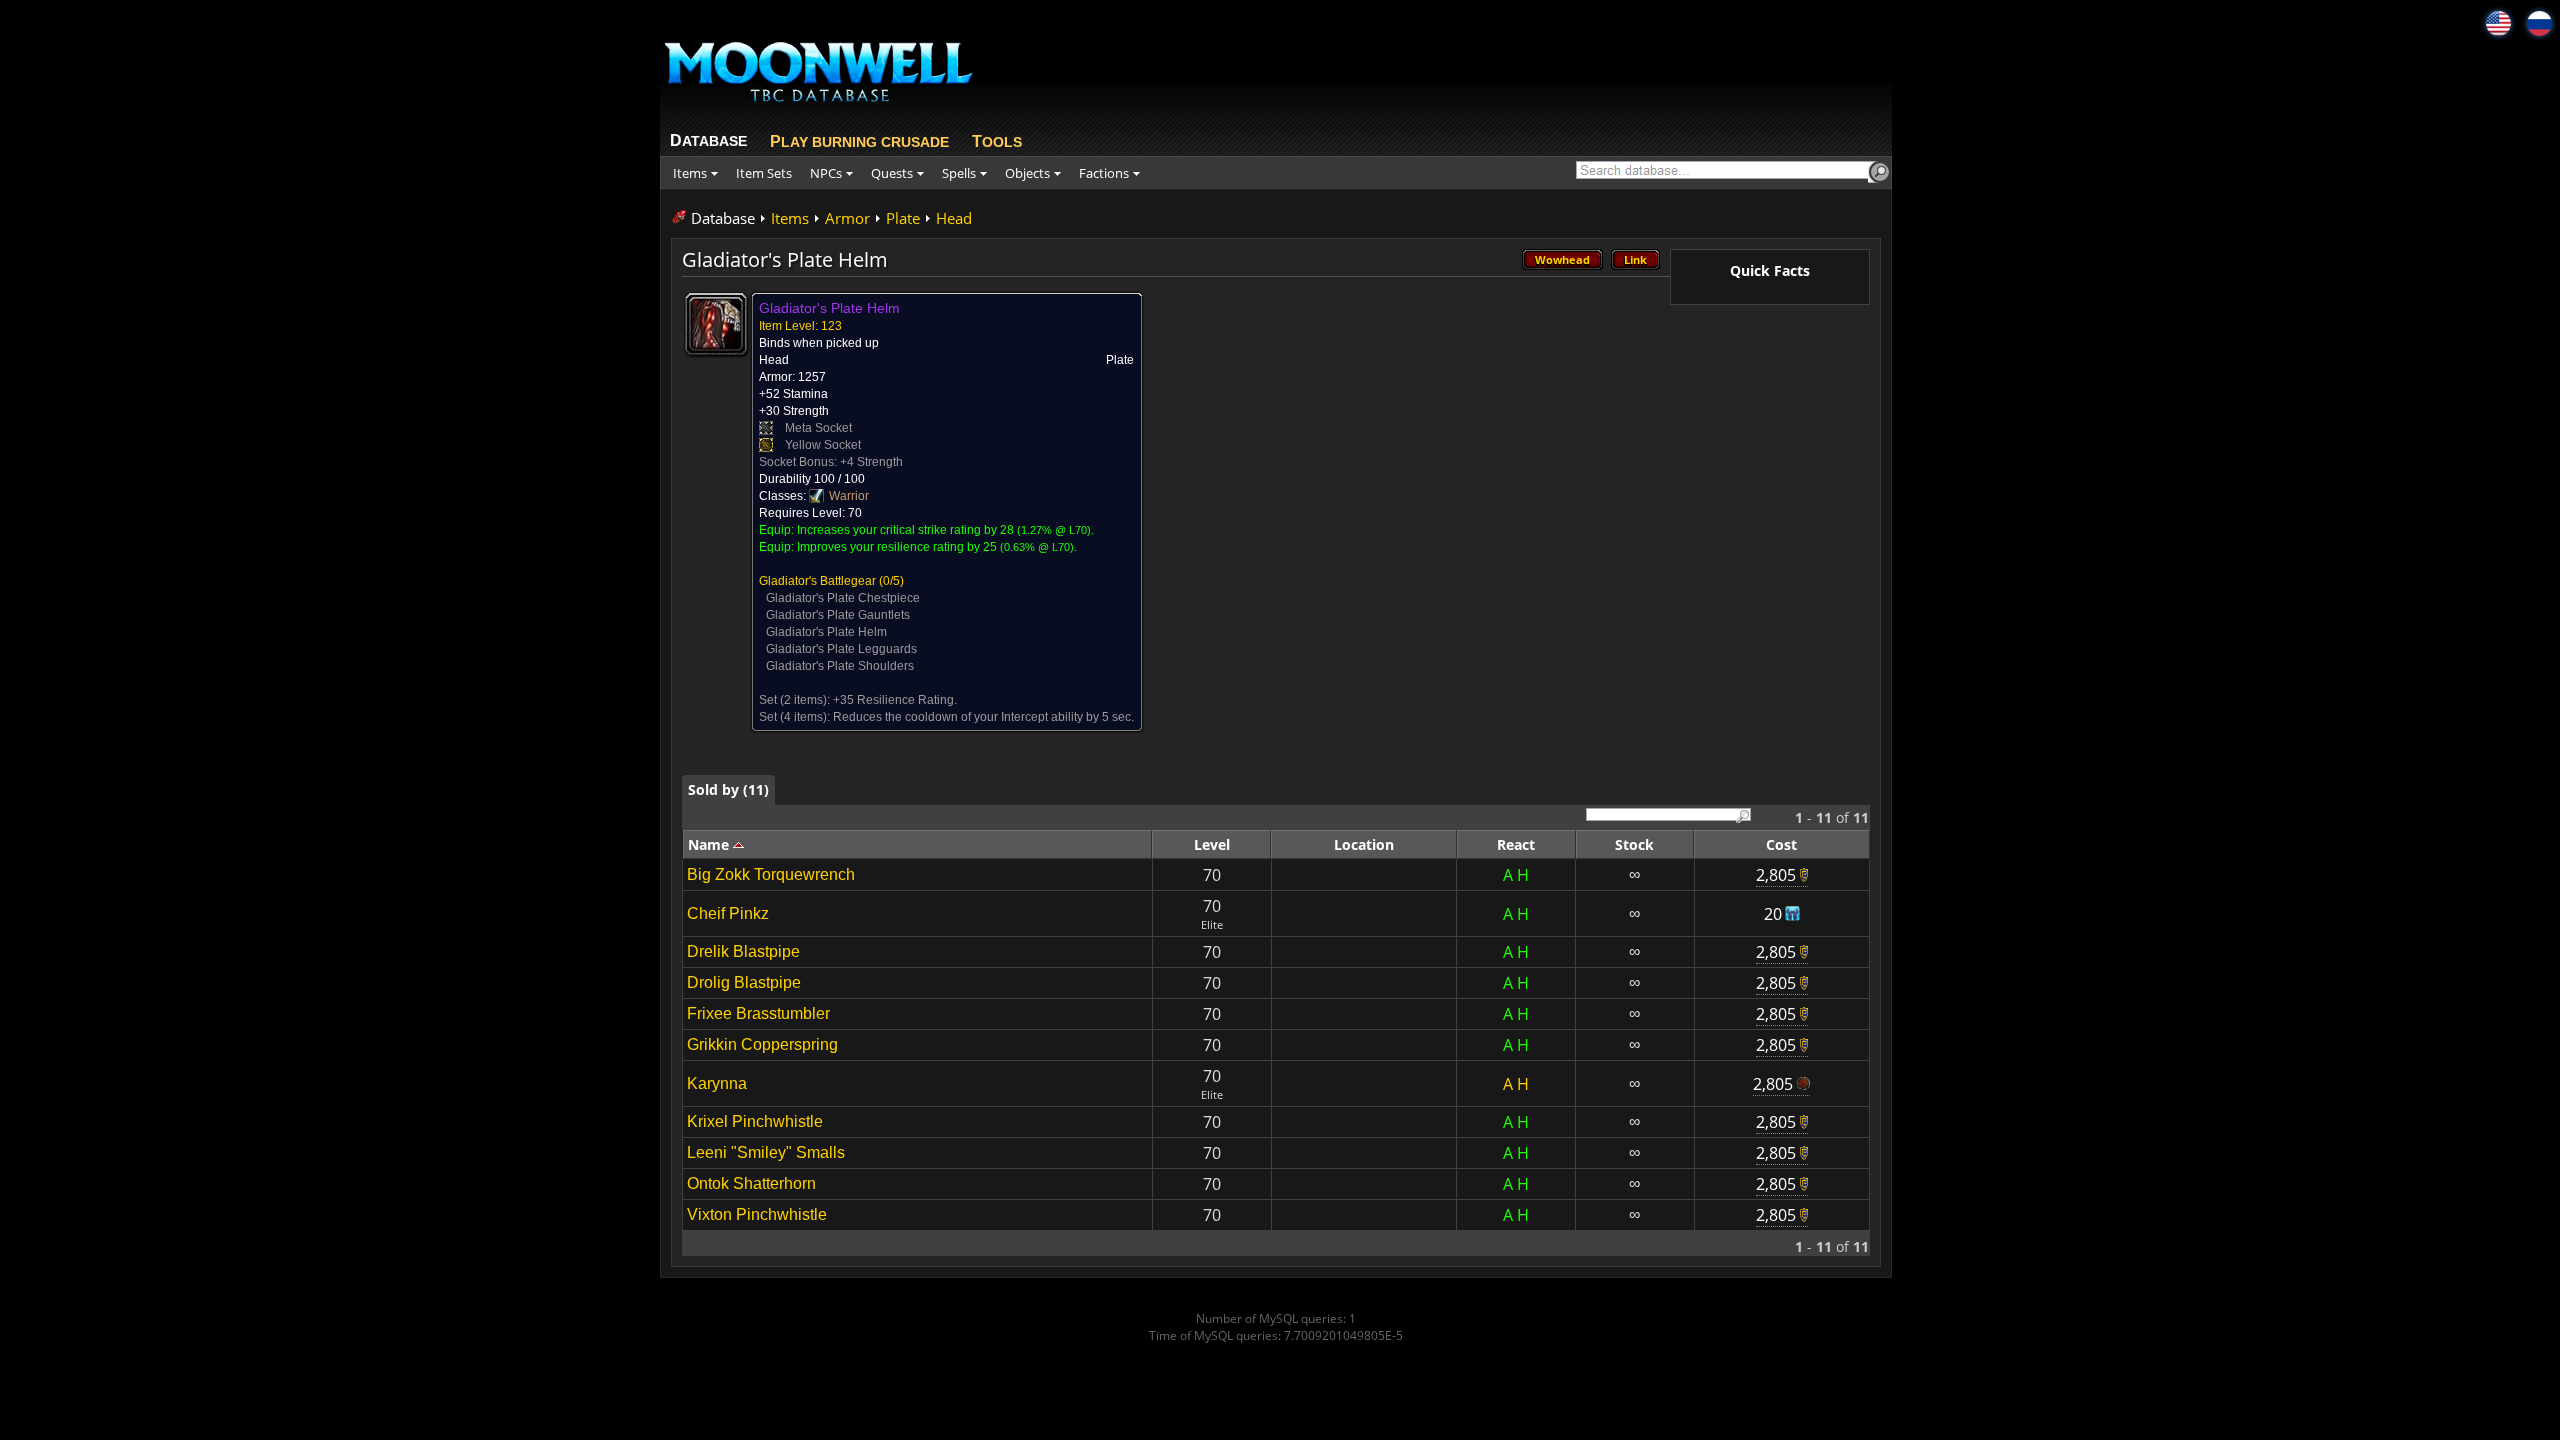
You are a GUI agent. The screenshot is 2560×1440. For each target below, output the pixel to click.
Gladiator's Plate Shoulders (840, 666)
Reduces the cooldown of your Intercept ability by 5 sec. (983, 717)
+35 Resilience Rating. (895, 700)
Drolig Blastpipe (744, 982)
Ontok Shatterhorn (751, 1183)
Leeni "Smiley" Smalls (766, 1152)
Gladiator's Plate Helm (826, 632)
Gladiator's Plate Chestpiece (843, 598)
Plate (903, 218)
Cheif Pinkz (728, 913)
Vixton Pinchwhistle (757, 1214)
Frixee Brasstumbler (758, 1013)
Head (954, 218)
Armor (847, 218)
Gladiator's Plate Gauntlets (838, 615)
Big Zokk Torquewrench (771, 874)
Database (723, 218)
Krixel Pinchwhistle (755, 1121)
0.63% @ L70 (1037, 547)
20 (1773, 914)
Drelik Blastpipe (743, 951)
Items (790, 218)
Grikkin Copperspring (762, 1044)
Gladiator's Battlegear (817, 581)
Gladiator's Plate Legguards (841, 649)
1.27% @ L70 (1054, 530)
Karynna (717, 1083)
